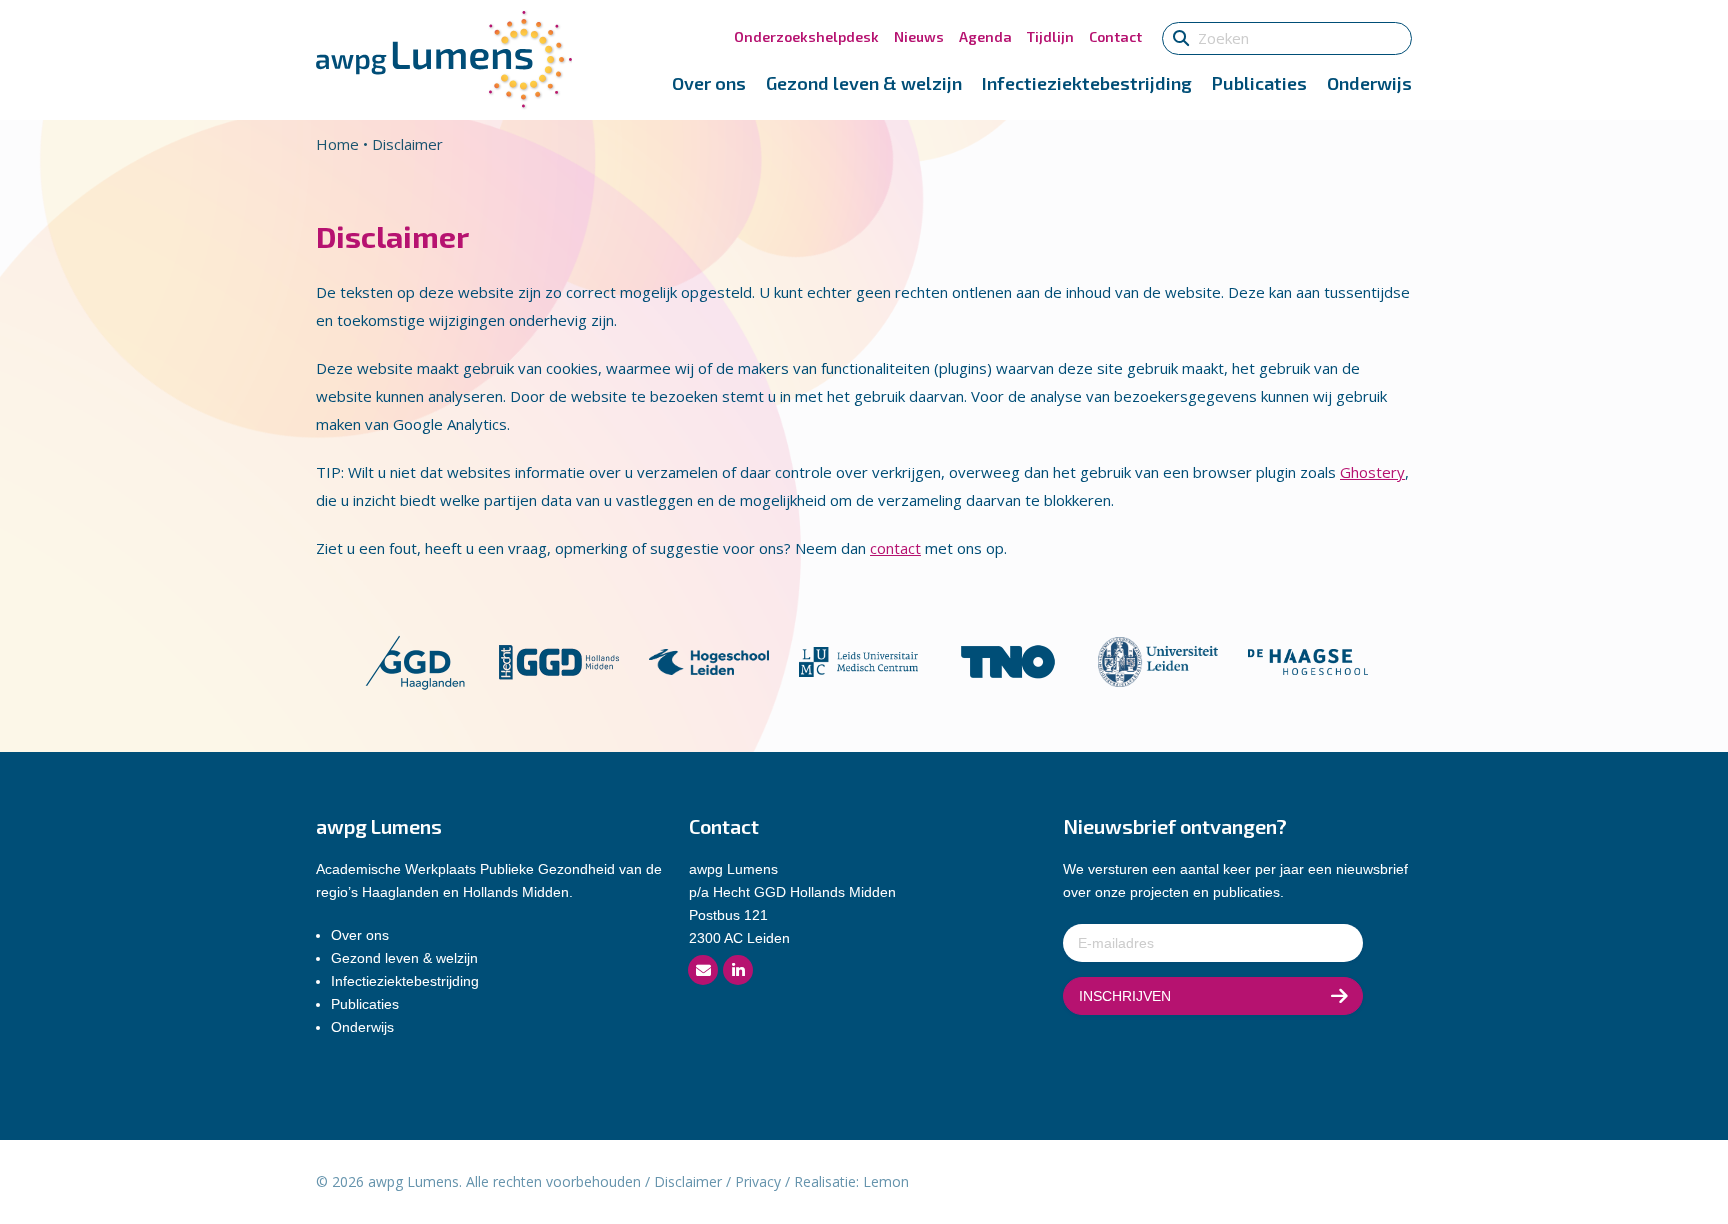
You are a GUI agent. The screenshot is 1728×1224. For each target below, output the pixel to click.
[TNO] (1008, 660)
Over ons (709, 83)
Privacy (758, 1181)
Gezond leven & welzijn (864, 83)
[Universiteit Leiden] (1158, 660)
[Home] (444, 58)
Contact (1115, 36)
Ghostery (1372, 472)
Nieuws (919, 36)
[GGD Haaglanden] (414, 660)
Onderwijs (1369, 83)
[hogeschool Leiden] (709, 660)
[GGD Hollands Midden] (559, 660)
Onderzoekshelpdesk (806, 36)
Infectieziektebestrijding (1087, 83)
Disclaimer (688, 1181)
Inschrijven (1125, 996)
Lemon (886, 1181)
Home (337, 144)
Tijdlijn (1050, 36)
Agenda (985, 36)
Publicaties (1259, 83)
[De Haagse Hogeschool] (1308, 660)
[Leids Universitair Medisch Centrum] (859, 660)
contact (895, 548)
